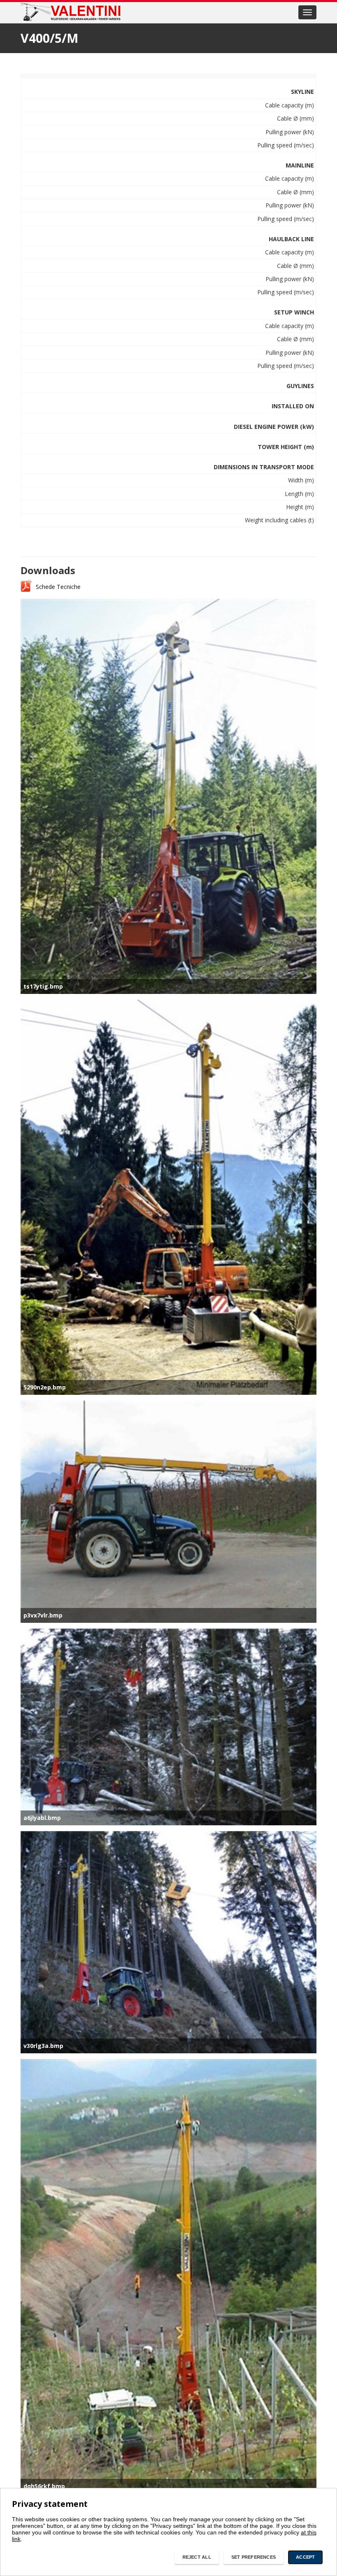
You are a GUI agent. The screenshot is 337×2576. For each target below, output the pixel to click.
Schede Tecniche (58, 587)
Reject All (197, 2557)
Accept (305, 2557)
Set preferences (254, 2557)
